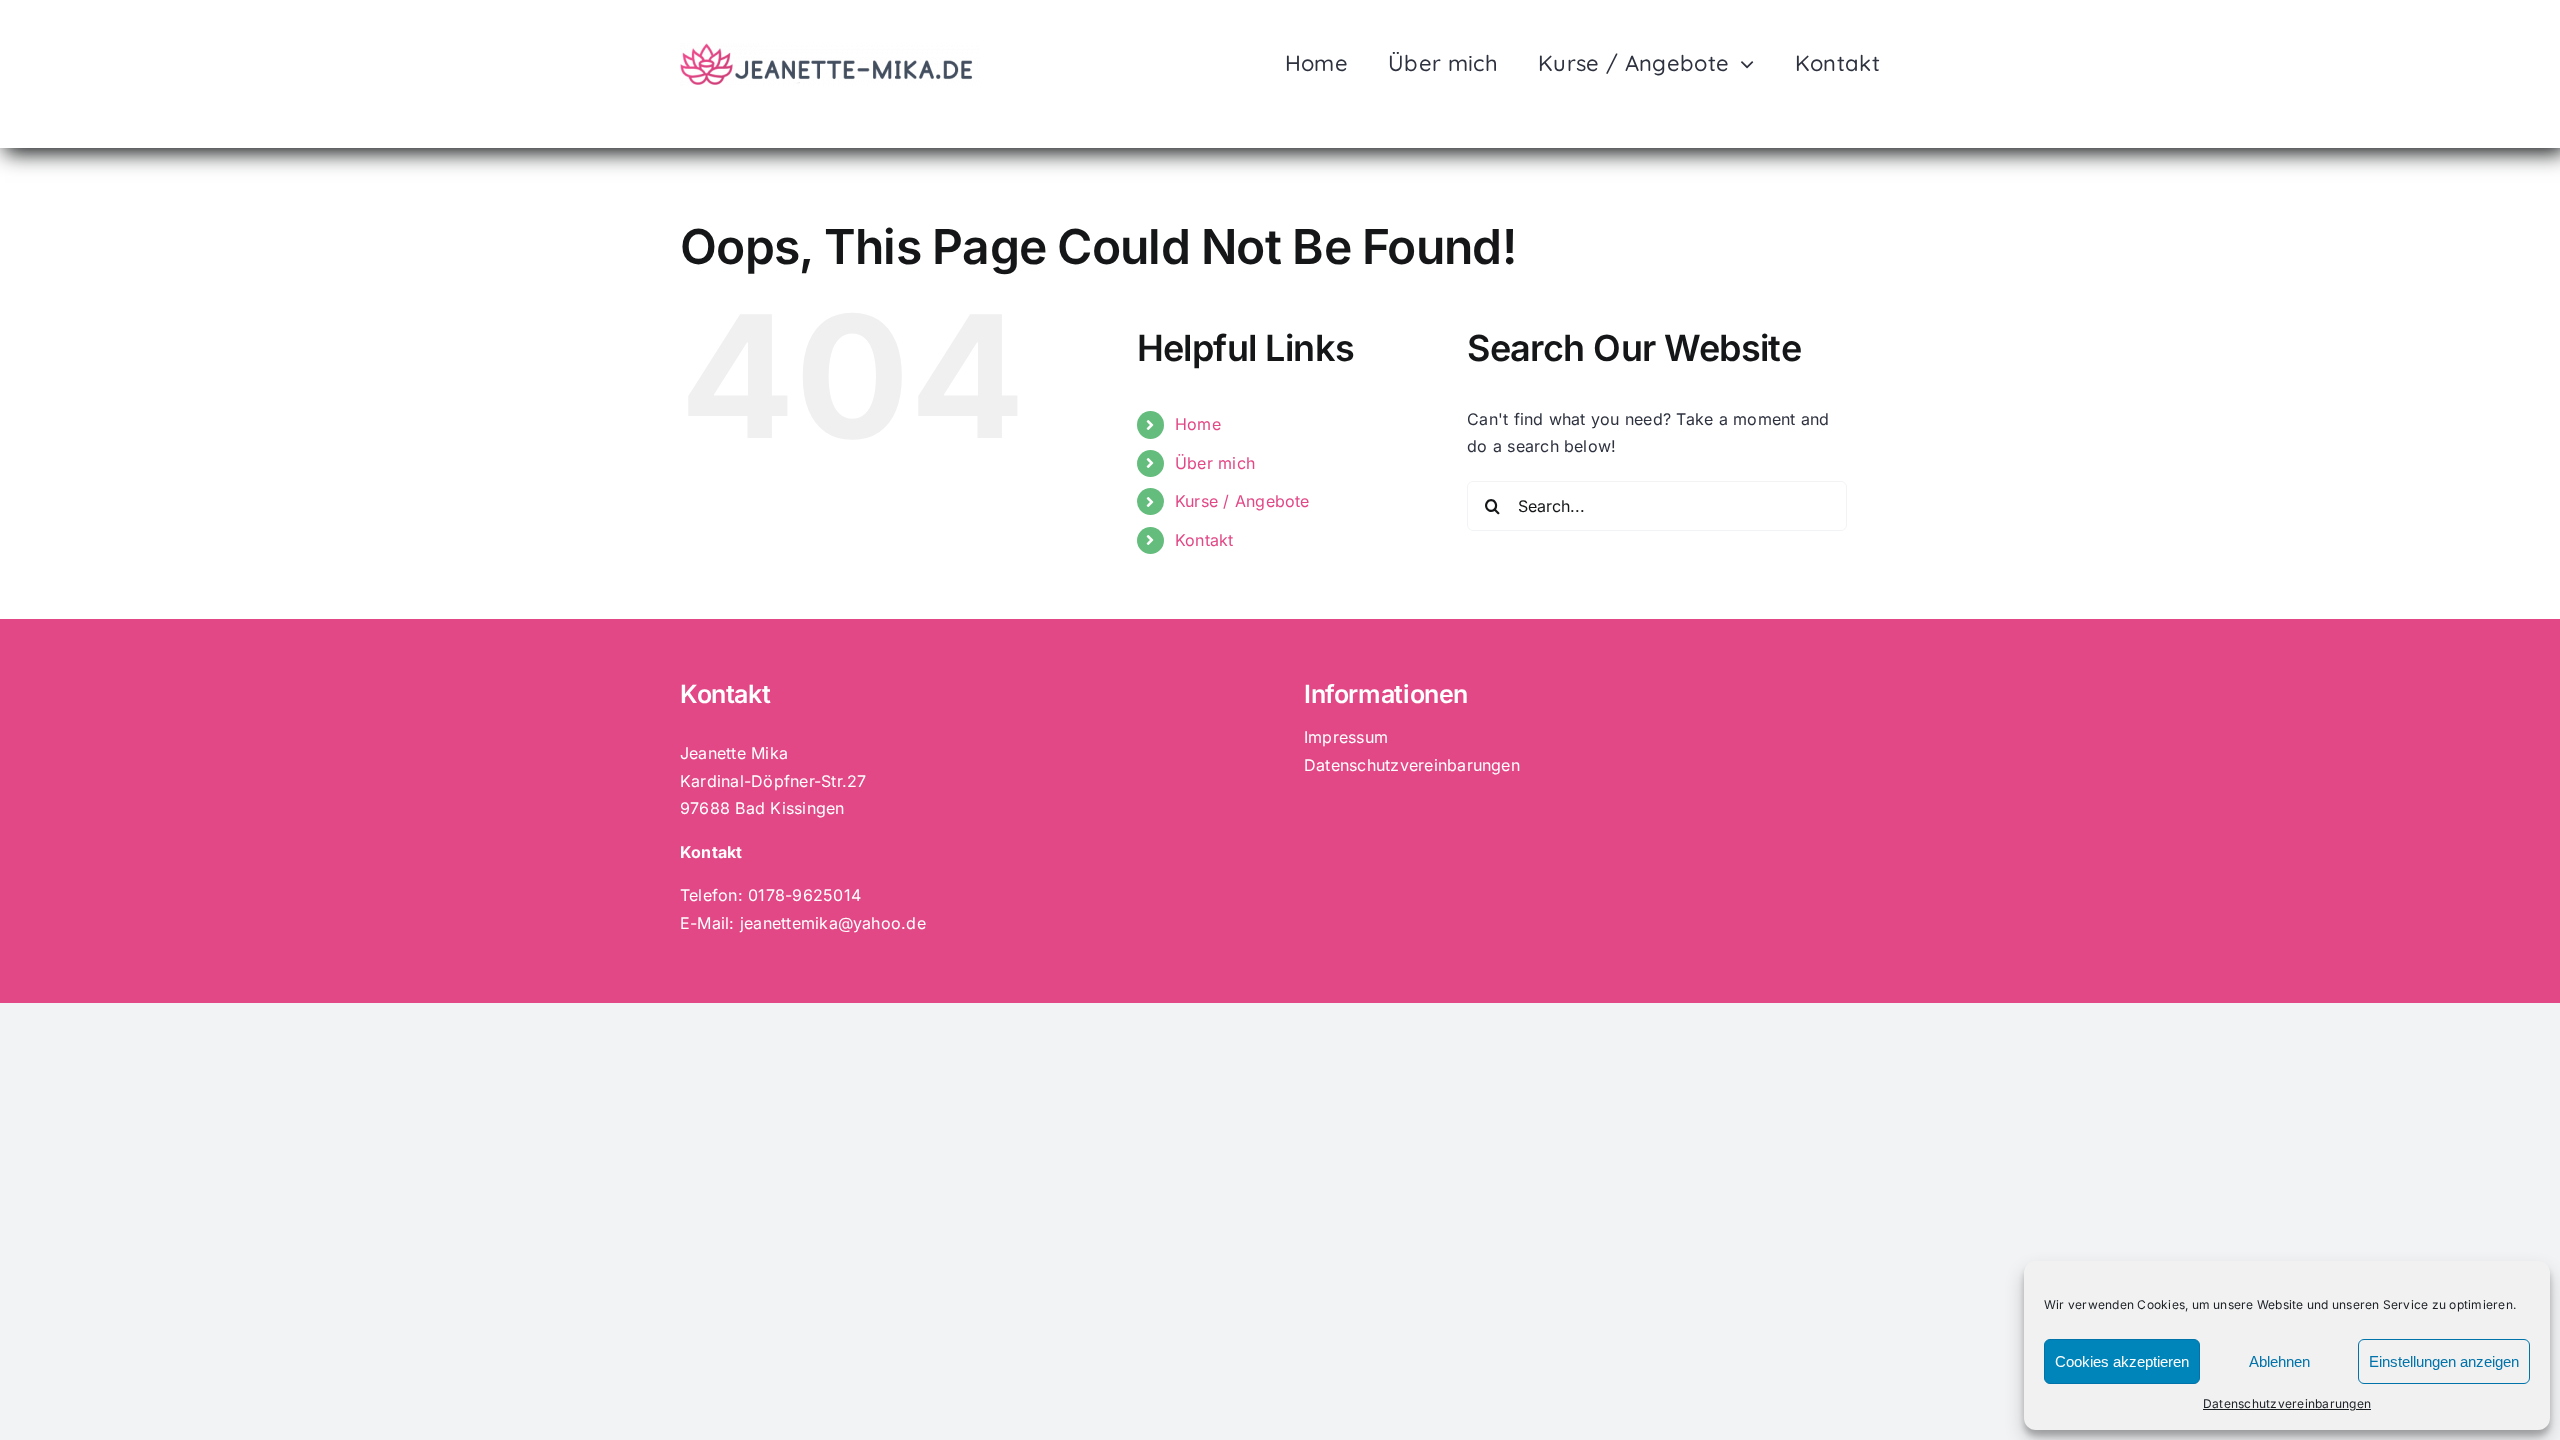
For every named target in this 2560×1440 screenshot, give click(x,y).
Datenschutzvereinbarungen (2287, 1403)
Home (1198, 424)
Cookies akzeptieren (2122, 1361)
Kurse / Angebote (1242, 501)
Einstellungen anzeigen (2444, 1361)
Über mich (1215, 463)
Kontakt (1204, 540)
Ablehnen (2279, 1361)
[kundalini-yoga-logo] (830, 51)
